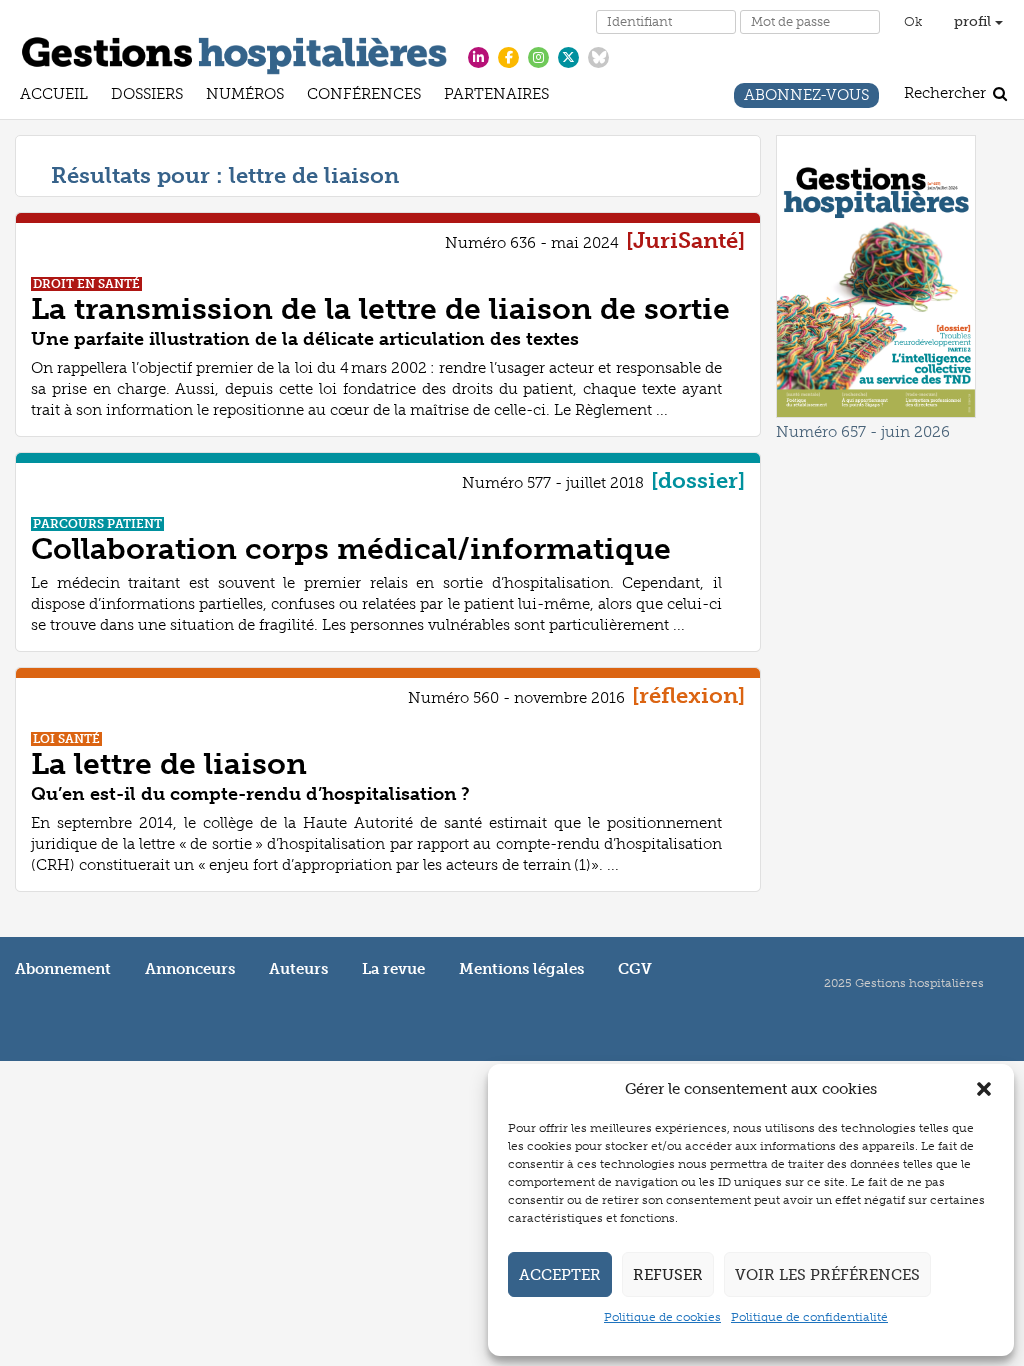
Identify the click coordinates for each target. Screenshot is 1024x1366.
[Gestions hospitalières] (234, 52)
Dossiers (147, 96)
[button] (984, 1089)
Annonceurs (190, 969)
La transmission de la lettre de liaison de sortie (380, 309)
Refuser (668, 1275)
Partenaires (496, 96)
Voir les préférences (827, 1275)
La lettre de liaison (169, 764)
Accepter (560, 1275)
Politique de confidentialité (809, 1317)
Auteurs (298, 969)
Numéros (245, 96)
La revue (393, 969)
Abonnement (63, 969)
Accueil (54, 96)
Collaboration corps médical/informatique (351, 549)
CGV (635, 969)
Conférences (364, 96)
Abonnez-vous (806, 97)
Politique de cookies (662, 1317)
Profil (974, 21)
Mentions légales (521, 969)
